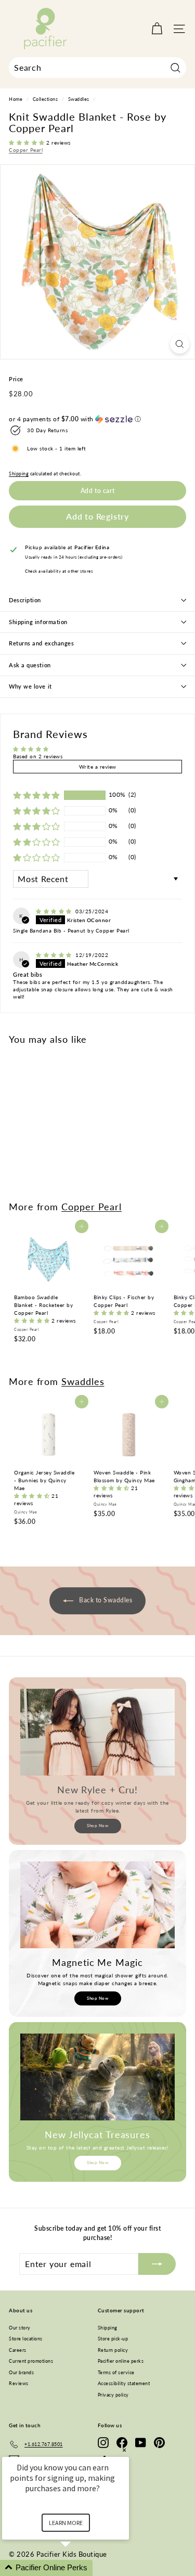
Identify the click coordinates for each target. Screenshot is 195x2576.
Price (16, 379)
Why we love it (30, 686)
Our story (20, 2328)
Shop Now (97, 1826)
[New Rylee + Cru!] (97, 1732)
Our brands (21, 2372)
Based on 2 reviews (38, 756)
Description (25, 600)
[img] (55, 911)
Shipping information (38, 622)
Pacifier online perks (121, 2361)
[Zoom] (180, 344)
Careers (18, 2350)
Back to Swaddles (105, 1600)
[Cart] (157, 29)
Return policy (113, 2350)
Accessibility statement (124, 2383)
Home (16, 99)
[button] (28, 143)
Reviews (19, 2383)
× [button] (124, 2450)
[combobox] (97, 68)
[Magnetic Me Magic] (97, 1905)
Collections (45, 99)
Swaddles (79, 99)
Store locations (26, 2339)
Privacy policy (113, 2395)
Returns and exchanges (42, 643)
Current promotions (31, 2361)
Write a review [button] (98, 767)
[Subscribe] (157, 2264)
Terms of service (116, 2372)
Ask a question (30, 665)
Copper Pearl (26, 150)
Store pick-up (113, 2339)
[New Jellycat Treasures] (97, 2077)
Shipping (19, 474)
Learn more (66, 2523)
